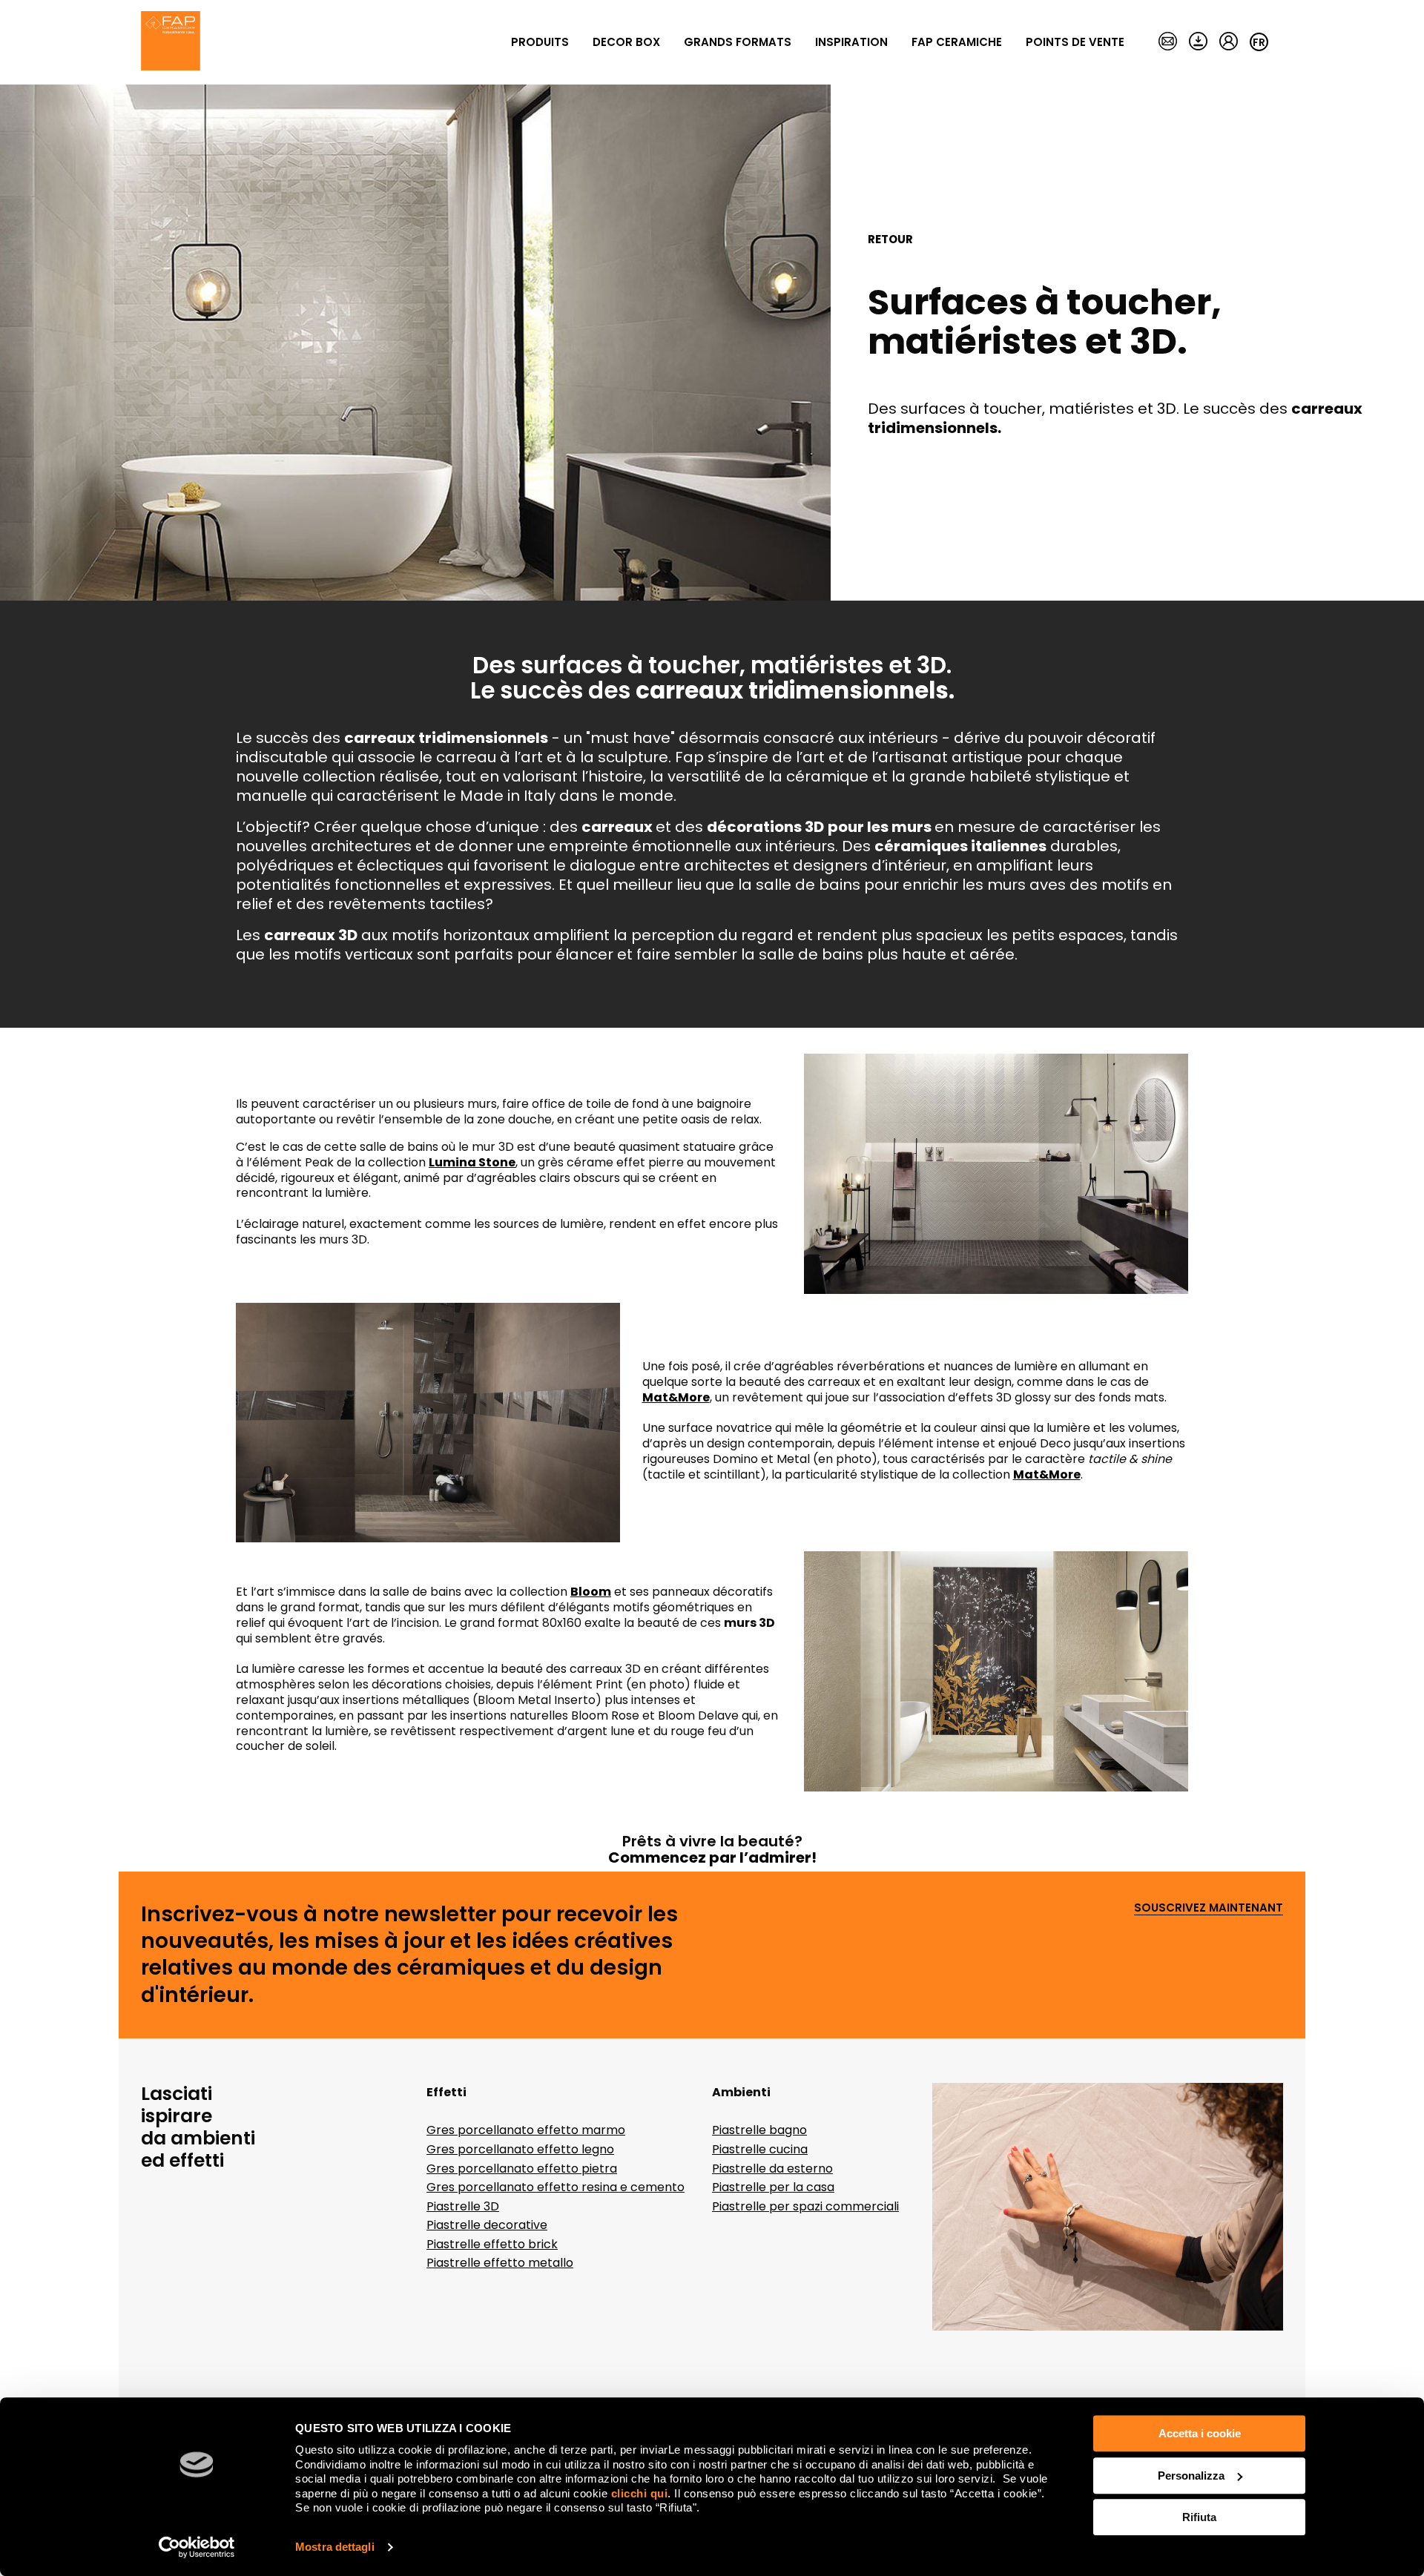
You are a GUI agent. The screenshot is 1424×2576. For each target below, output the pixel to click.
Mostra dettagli (335, 2547)
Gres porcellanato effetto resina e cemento (556, 2187)
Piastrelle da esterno (772, 2169)
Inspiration (851, 42)
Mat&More (1047, 1474)
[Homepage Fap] (171, 42)
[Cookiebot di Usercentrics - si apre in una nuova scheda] (197, 2547)
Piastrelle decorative (487, 2225)
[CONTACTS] (1168, 42)
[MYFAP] (1229, 42)
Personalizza (1191, 2476)
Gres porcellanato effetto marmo (526, 2130)
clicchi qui (640, 2493)
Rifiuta (1199, 2517)
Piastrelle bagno (759, 2130)
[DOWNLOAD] (1198, 42)
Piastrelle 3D (463, 2206)
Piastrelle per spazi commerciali (805, 2206)
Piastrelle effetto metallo (500, 2263)
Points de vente (1075, 42)
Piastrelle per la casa (773, 2187)
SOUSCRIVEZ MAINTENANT (1209, 1908)
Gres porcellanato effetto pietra (522, 2169)
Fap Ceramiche (957, 42)
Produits (540, 42)
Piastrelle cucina (760, 2149)
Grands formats (738, 42)
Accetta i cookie (1200, 2433)
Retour (890, 240)
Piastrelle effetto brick (492, 2244)
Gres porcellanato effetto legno (520, 2149)
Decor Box (626, 42)
